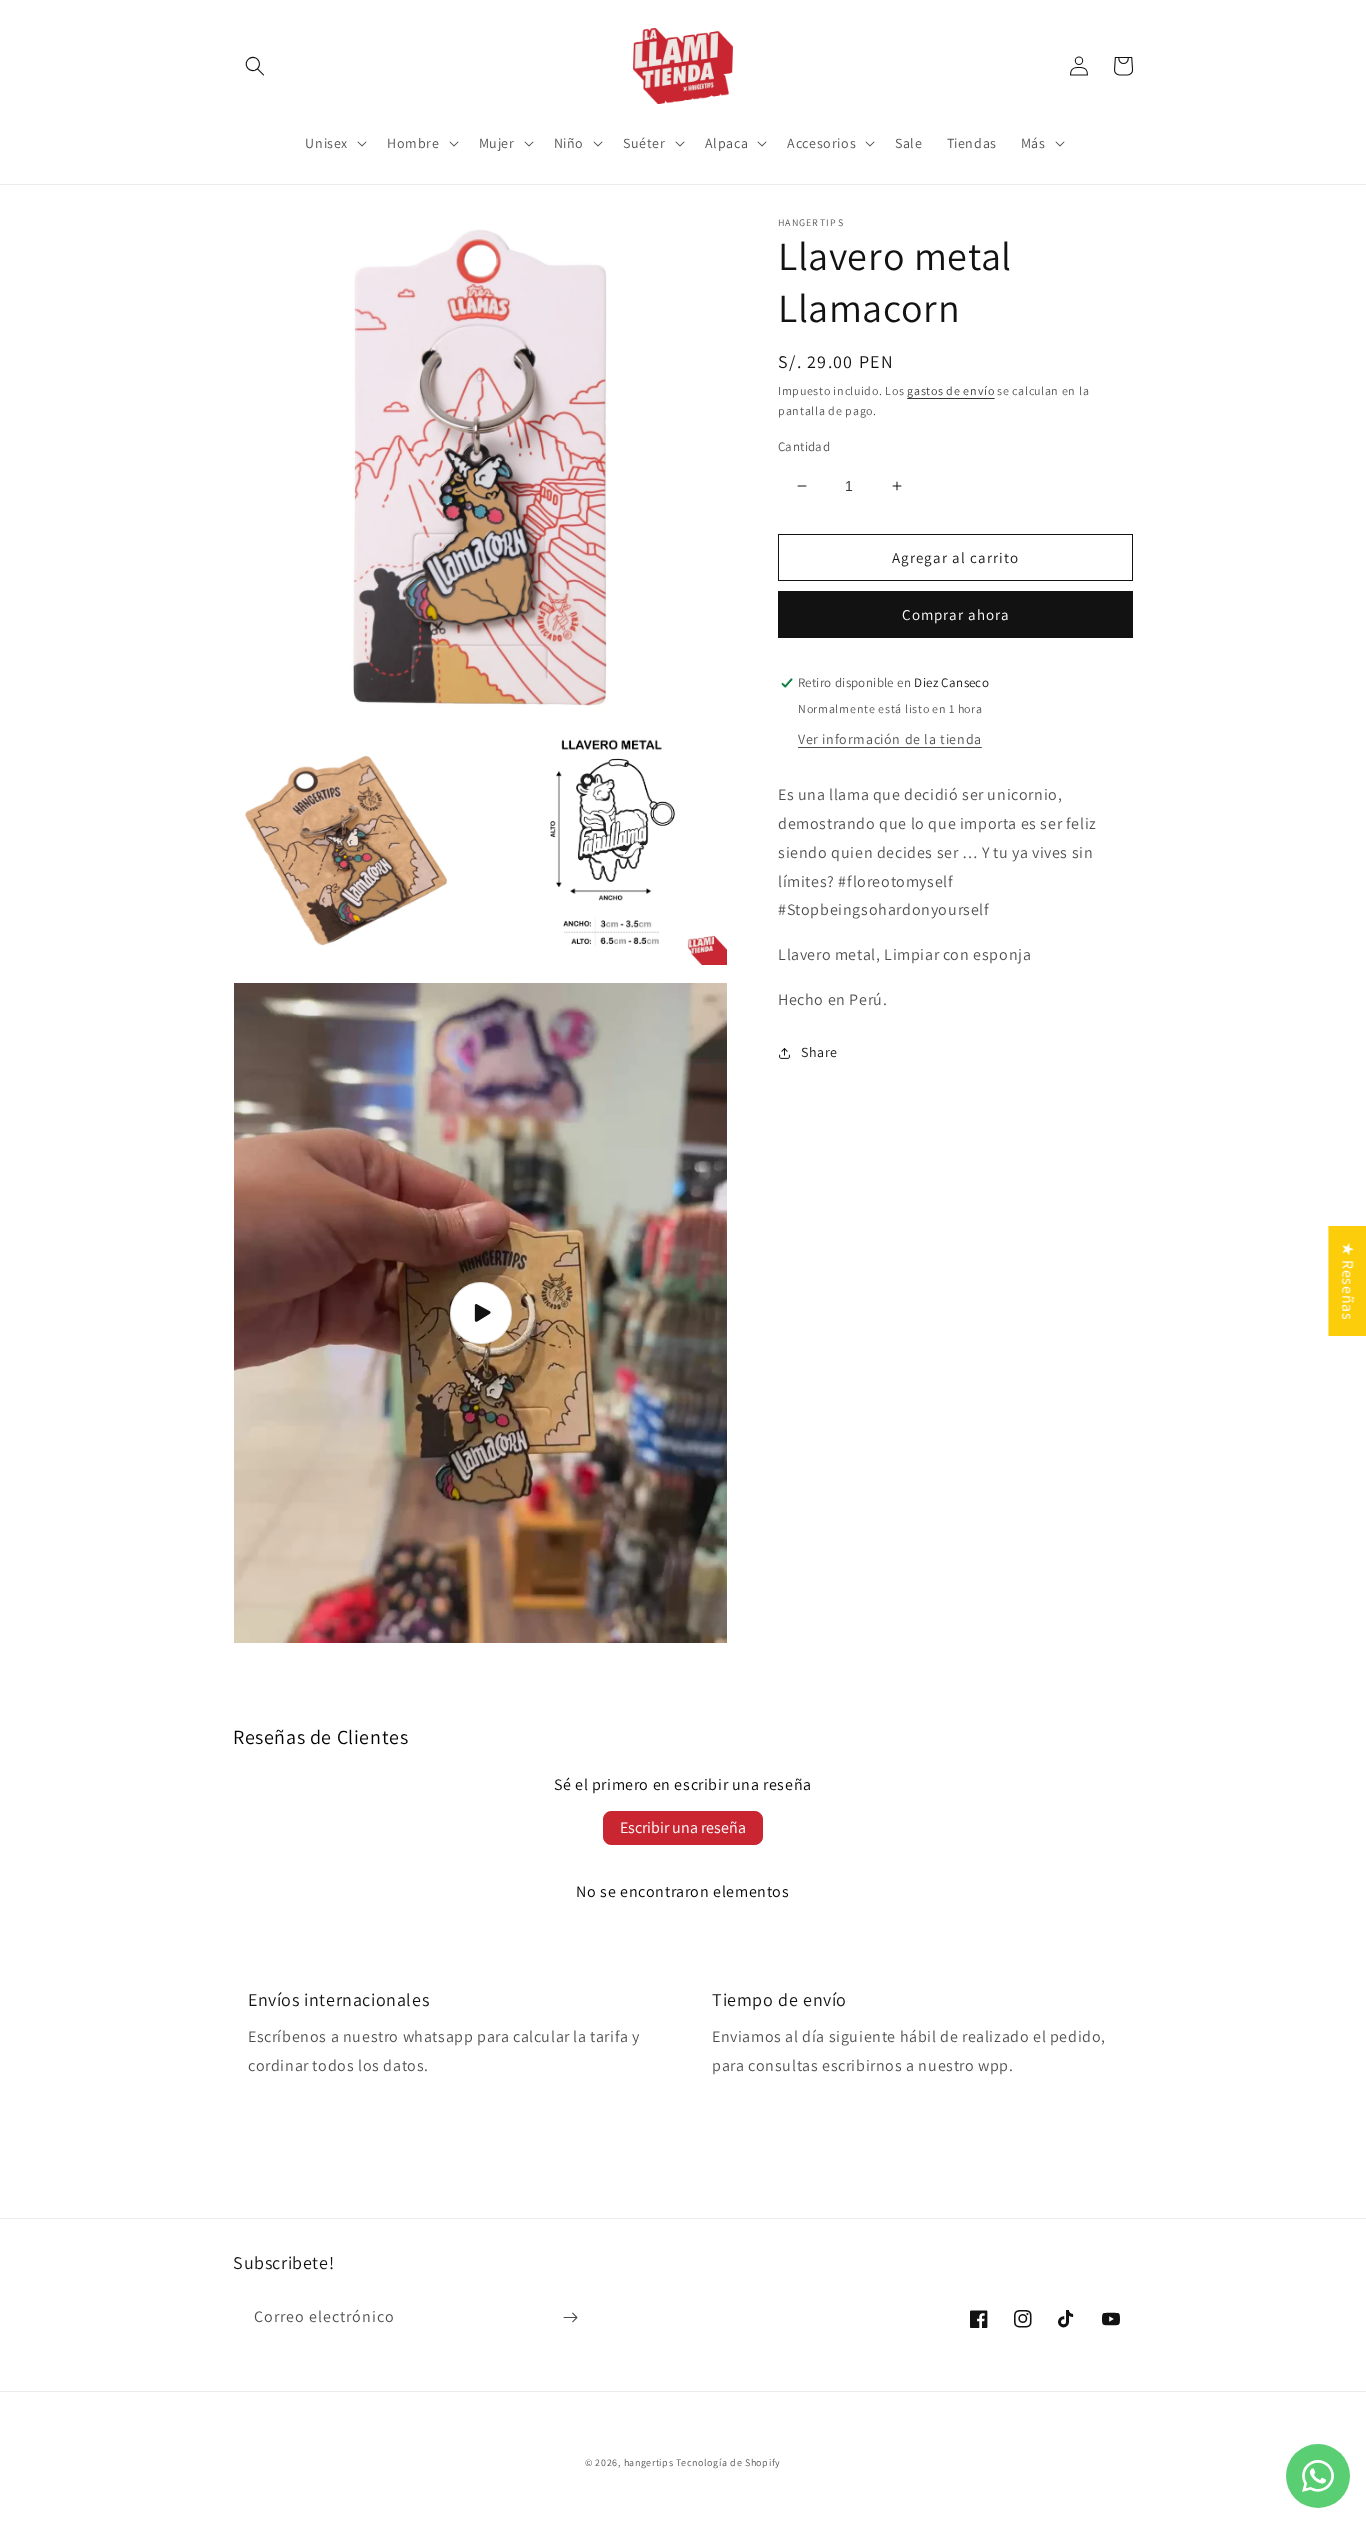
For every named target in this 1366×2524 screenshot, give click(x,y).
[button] (255, 66)
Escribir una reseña (683, 1827)
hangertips (649, 2462)
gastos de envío (951, 390)
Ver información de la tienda (890, 740)
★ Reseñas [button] (1347, 1281)
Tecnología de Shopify (728, 2462)
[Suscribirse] (570, 2317)
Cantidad (804, 446)
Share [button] (819, 1052)
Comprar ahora (956, 615)
